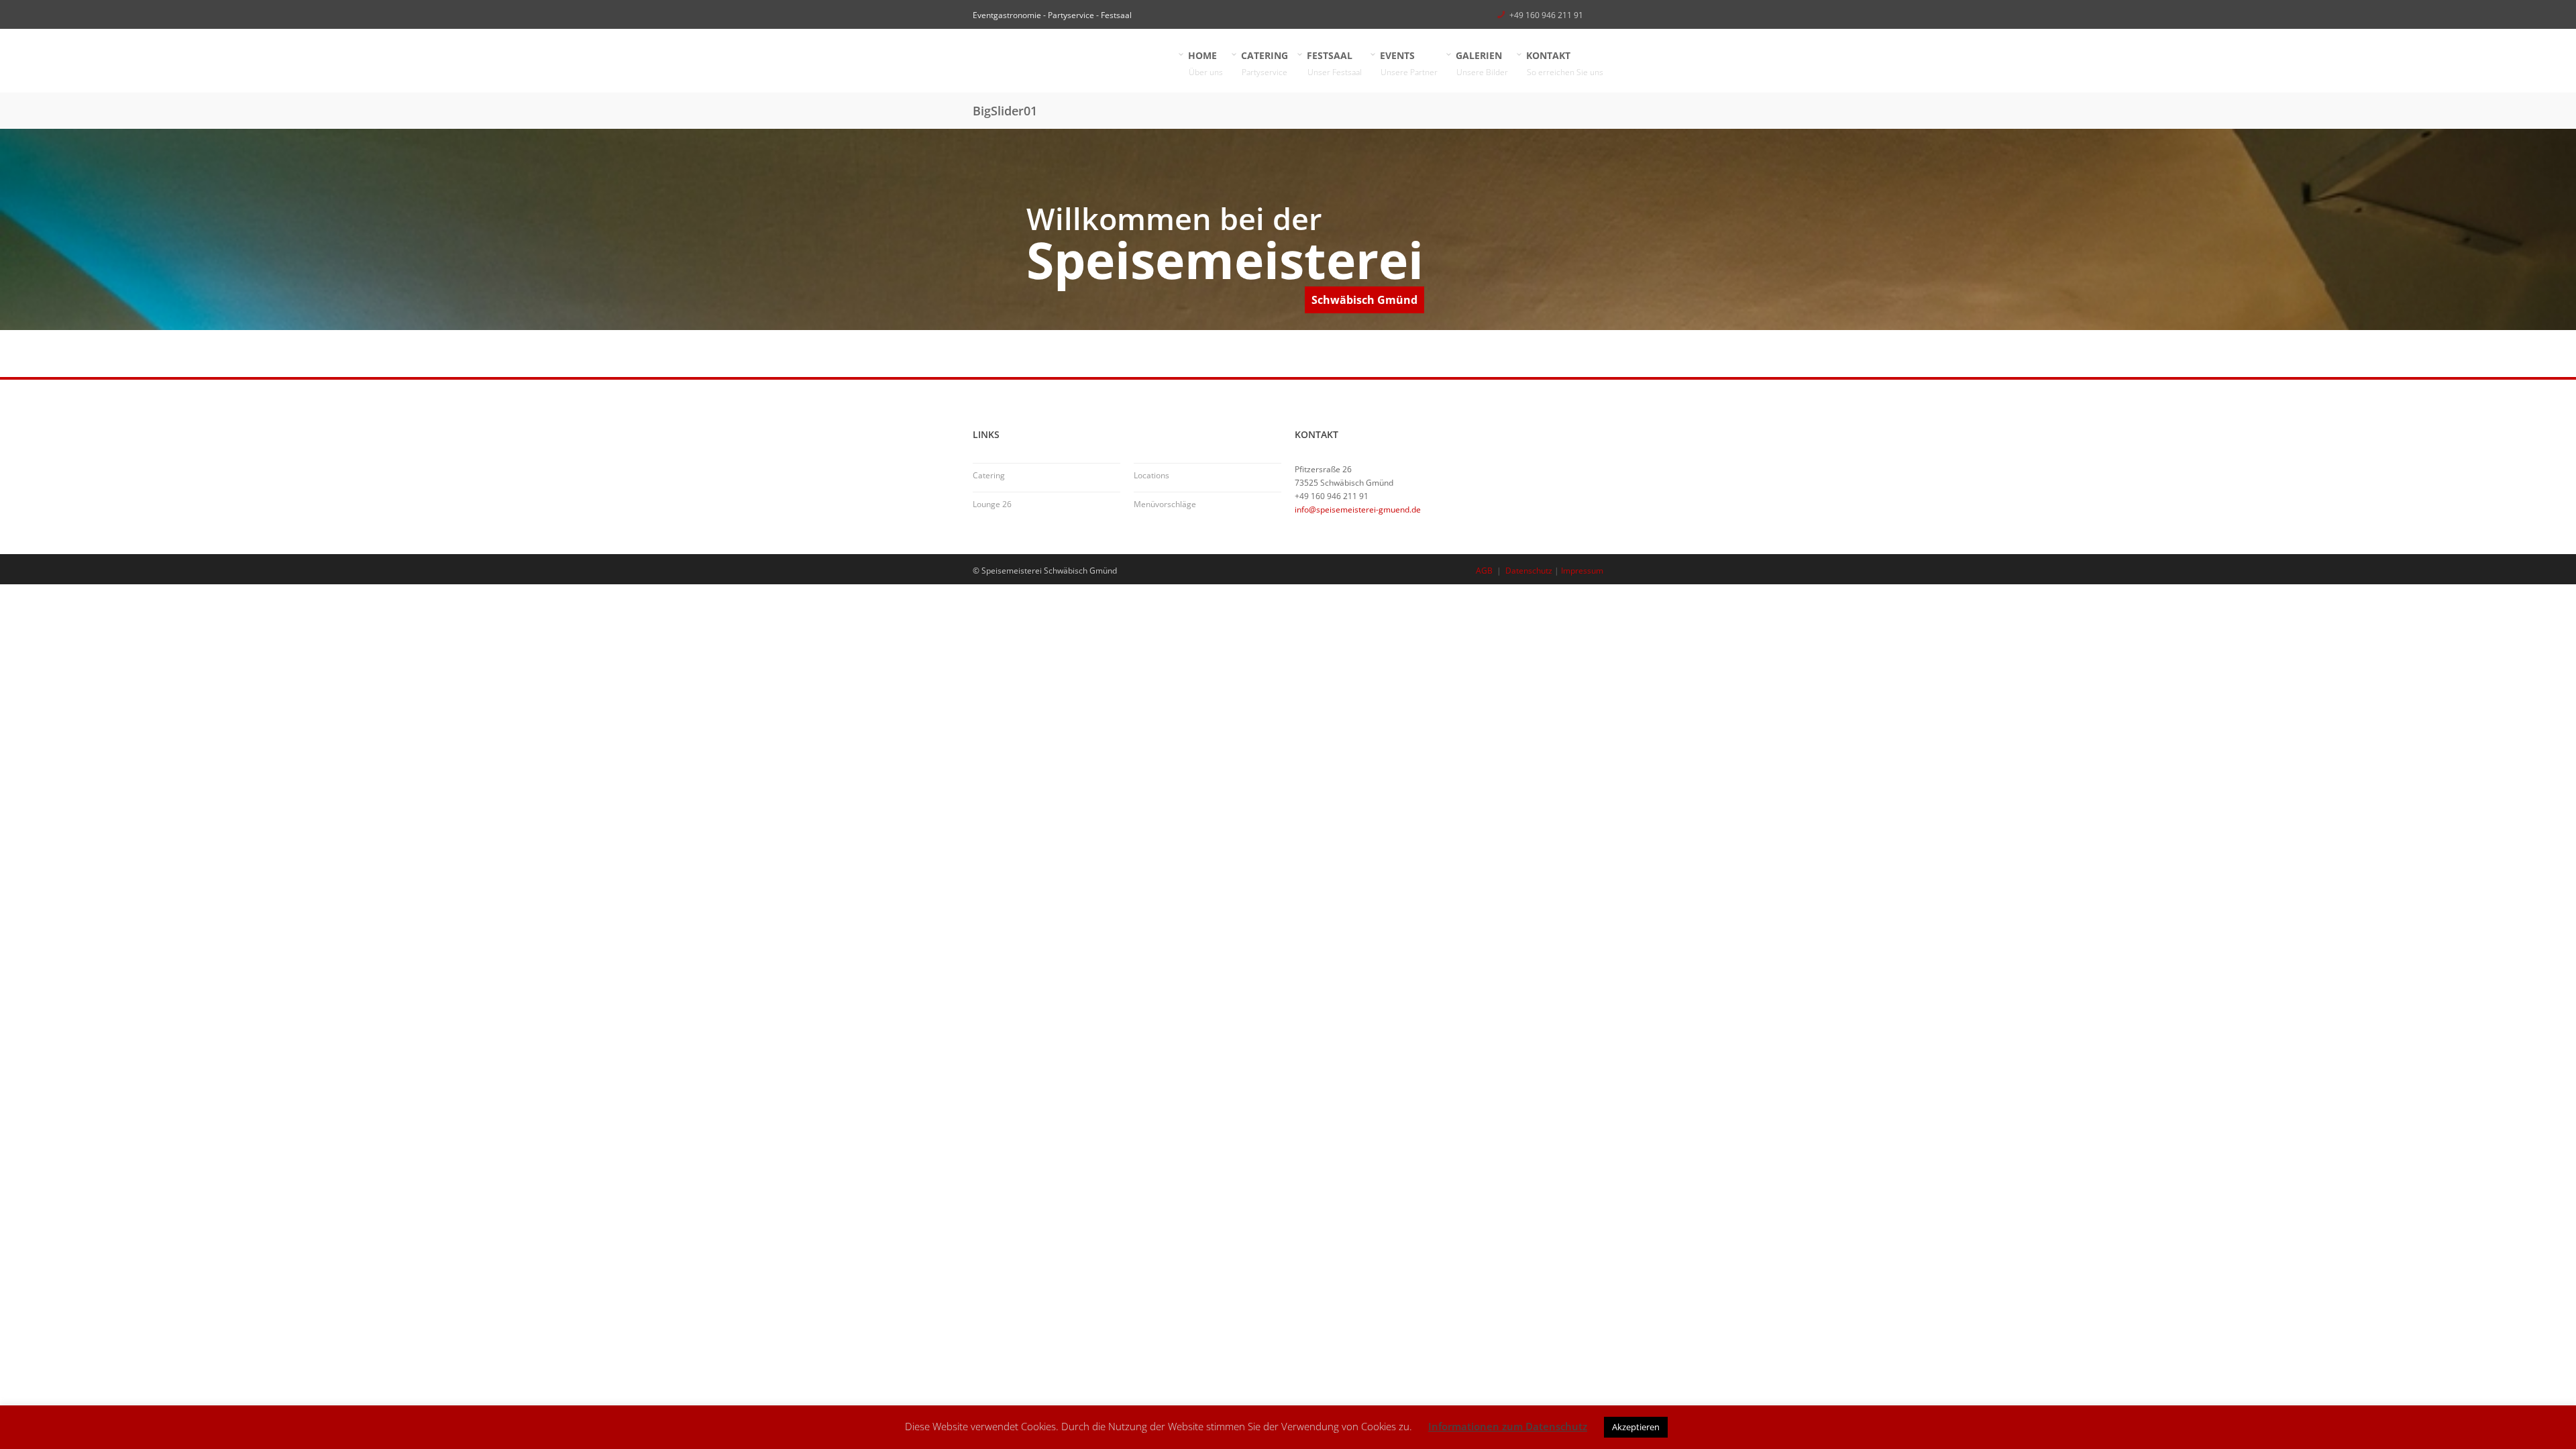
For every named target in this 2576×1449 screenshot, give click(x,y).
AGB (1484, 571)
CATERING (1265, 63)
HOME (1206, 63)
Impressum (1582, 571)
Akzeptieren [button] (1636, 1427)
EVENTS (1409, 63)
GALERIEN (1482, 63)
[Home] (1073, 61)
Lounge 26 (992, 504)
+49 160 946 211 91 (1546, 15)
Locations (1151, 475)
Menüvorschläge (1165, 504)
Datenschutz (1529, 571)
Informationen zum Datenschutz (1508, 1426)
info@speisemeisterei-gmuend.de (1358, 509)
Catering (989, 475)
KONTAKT (1565, 63)
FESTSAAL (1335, 63)
